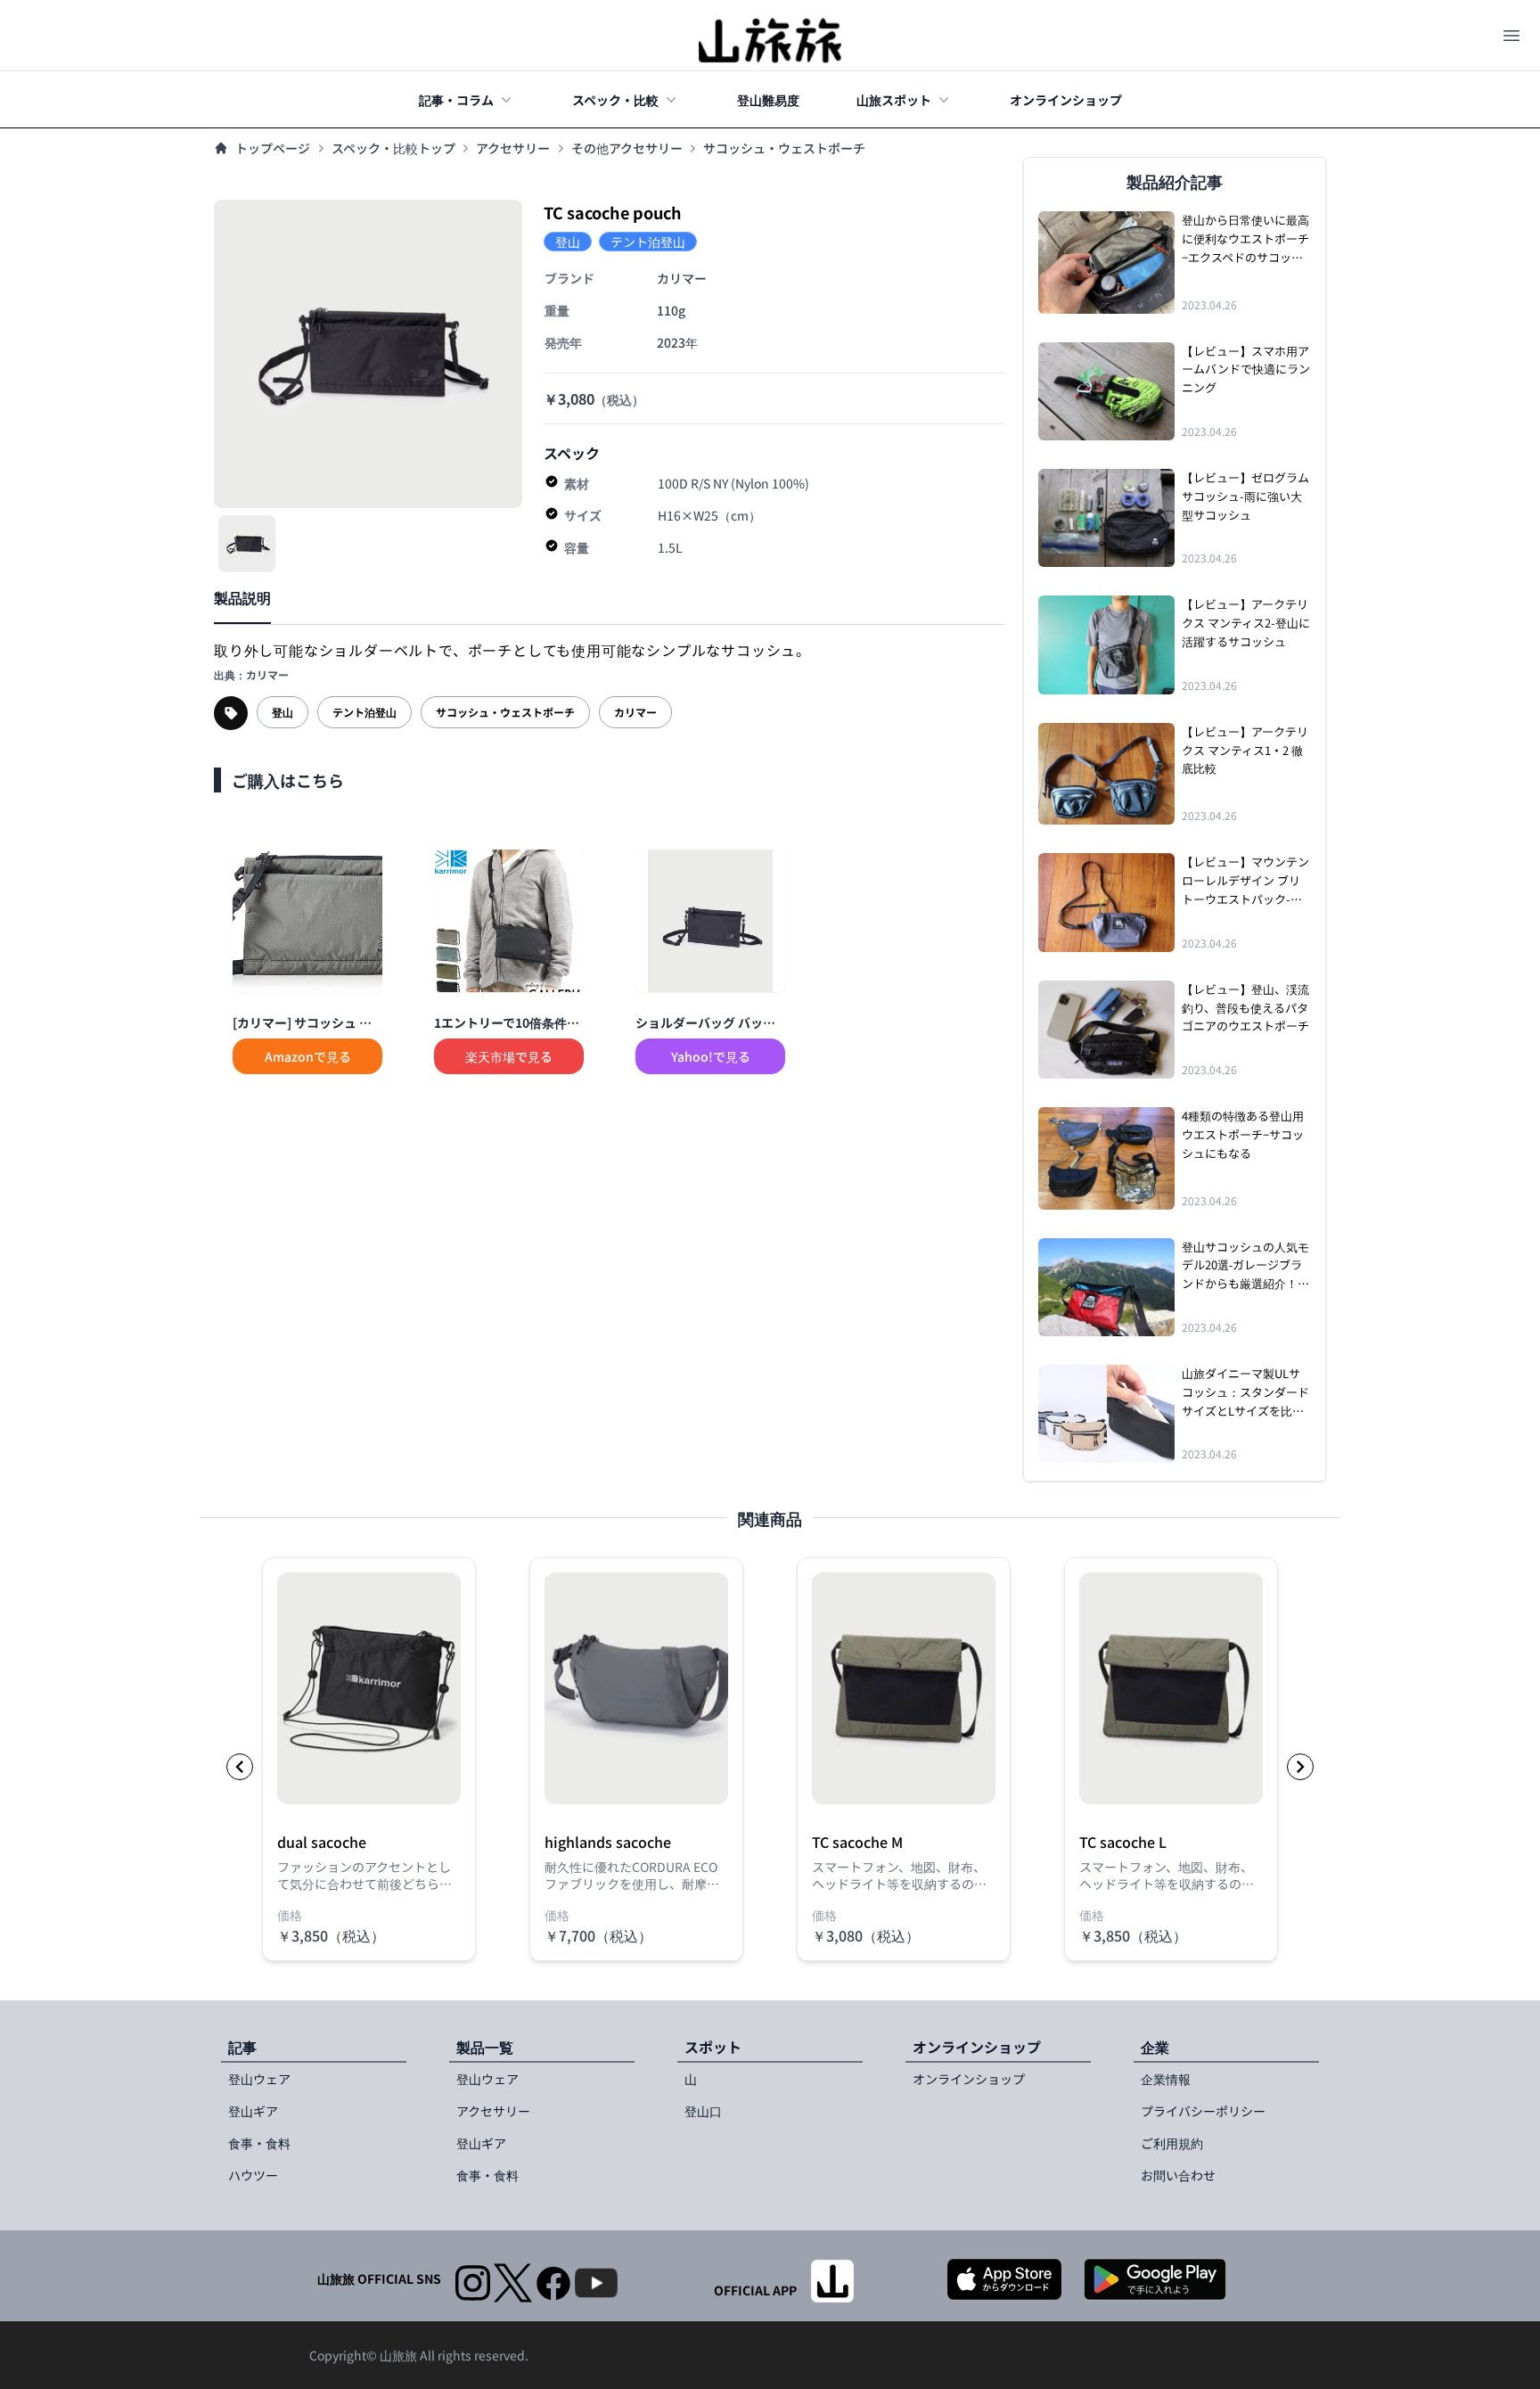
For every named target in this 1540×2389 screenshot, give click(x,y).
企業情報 (1166, 2079)
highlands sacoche (608, 1843)
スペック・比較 (615, 100)
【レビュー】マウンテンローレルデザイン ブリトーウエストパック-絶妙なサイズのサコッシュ (1245, 881)
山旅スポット (894, 100)
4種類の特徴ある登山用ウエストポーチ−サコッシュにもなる (1243, 1134)
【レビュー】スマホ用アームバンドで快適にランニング (1246, 369)
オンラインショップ (1066, 100)
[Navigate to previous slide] (240, 1767)
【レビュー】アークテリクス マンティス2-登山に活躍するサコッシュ (1246, 623)
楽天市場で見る (509, 1056)
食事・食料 (259, 2143)
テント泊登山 (365, 712)
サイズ (583, 515)
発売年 (563, 342)
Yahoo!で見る (711, 1056)
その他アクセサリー (627, 148)
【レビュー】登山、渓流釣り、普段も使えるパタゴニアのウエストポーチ (1245, 1008)
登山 (283, 712)
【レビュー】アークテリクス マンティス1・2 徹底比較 (1245, 750)
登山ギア (253, 2111)
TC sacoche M (857, 1843)
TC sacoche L (1123, 1843)
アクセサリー (513, 148)
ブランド (569, 278)
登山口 (703, 2111)
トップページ (273, 148)
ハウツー (253, 2175)
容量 (577, 547)
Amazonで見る (308, 1056)
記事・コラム (456, 100)
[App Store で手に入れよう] (1004, 2279)
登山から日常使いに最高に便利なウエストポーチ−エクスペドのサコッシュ (1245, 239)
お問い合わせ (1178, 2175)
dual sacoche (322, 1843)
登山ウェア (259, 2079)
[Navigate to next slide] (1300, 1767)
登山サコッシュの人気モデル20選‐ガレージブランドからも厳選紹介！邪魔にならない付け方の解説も (1245, 1266)
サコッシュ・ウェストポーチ (784, 148)
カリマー (635, 712)
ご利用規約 (1172, 2143)
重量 (557, 310)
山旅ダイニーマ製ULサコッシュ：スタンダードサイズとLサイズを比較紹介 (1245, 1392)
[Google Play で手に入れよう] (1155, 2279)
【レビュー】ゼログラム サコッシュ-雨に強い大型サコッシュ (1245, 496)
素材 (577, 483)
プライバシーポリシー (1203, 2111)
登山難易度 (768, 100)
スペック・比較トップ (393, 148)
